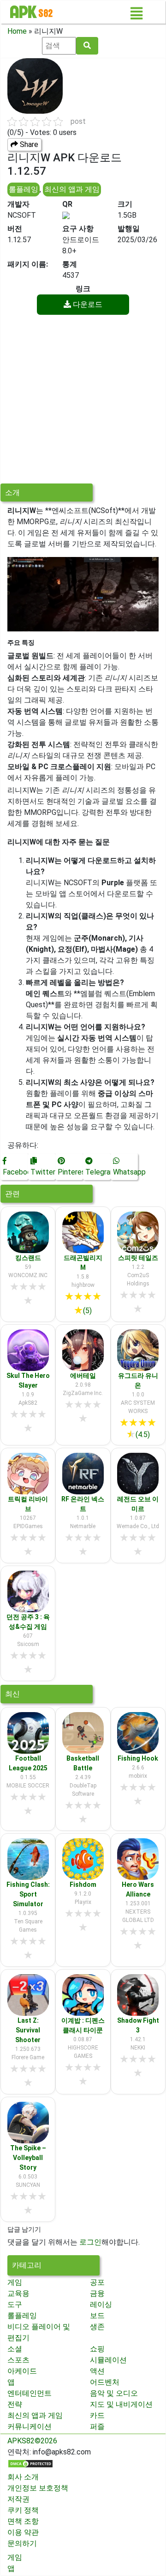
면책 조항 (23, 2521)
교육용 (18, 2293)
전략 (15, 2404)
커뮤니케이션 (30, 2426)
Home (17, 31)
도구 (15, 2304)
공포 (97, 2282)
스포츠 (18, 2360)
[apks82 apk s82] (31, 12)
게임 (15, 2282)
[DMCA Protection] (30, 2463)
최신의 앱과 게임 (72, 189)
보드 (97, 2316)
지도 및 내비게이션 (121, 2404)
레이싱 (101, 2304)
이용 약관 (23, 2532)
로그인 (90, 2242)
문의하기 (22, 2543)
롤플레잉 (24, 189)
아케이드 (22, 2371)
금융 (97, 2293)
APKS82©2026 (32, 2441)
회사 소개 (23, 2477)
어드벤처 (105, 2382)
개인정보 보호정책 (38, 2488)
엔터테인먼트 (30, 2393)
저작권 (18, 2499)
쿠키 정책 (23, 2510)
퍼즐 (97, 2426)
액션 (97, 2371)
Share (28, 144)
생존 (97, 2327)
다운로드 (87, 304)
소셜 (15, 2349)
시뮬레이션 (108, 2360)
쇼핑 (97, 2349)
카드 (97, 2415)
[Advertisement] (83, 400)
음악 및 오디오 (114, 2393)
